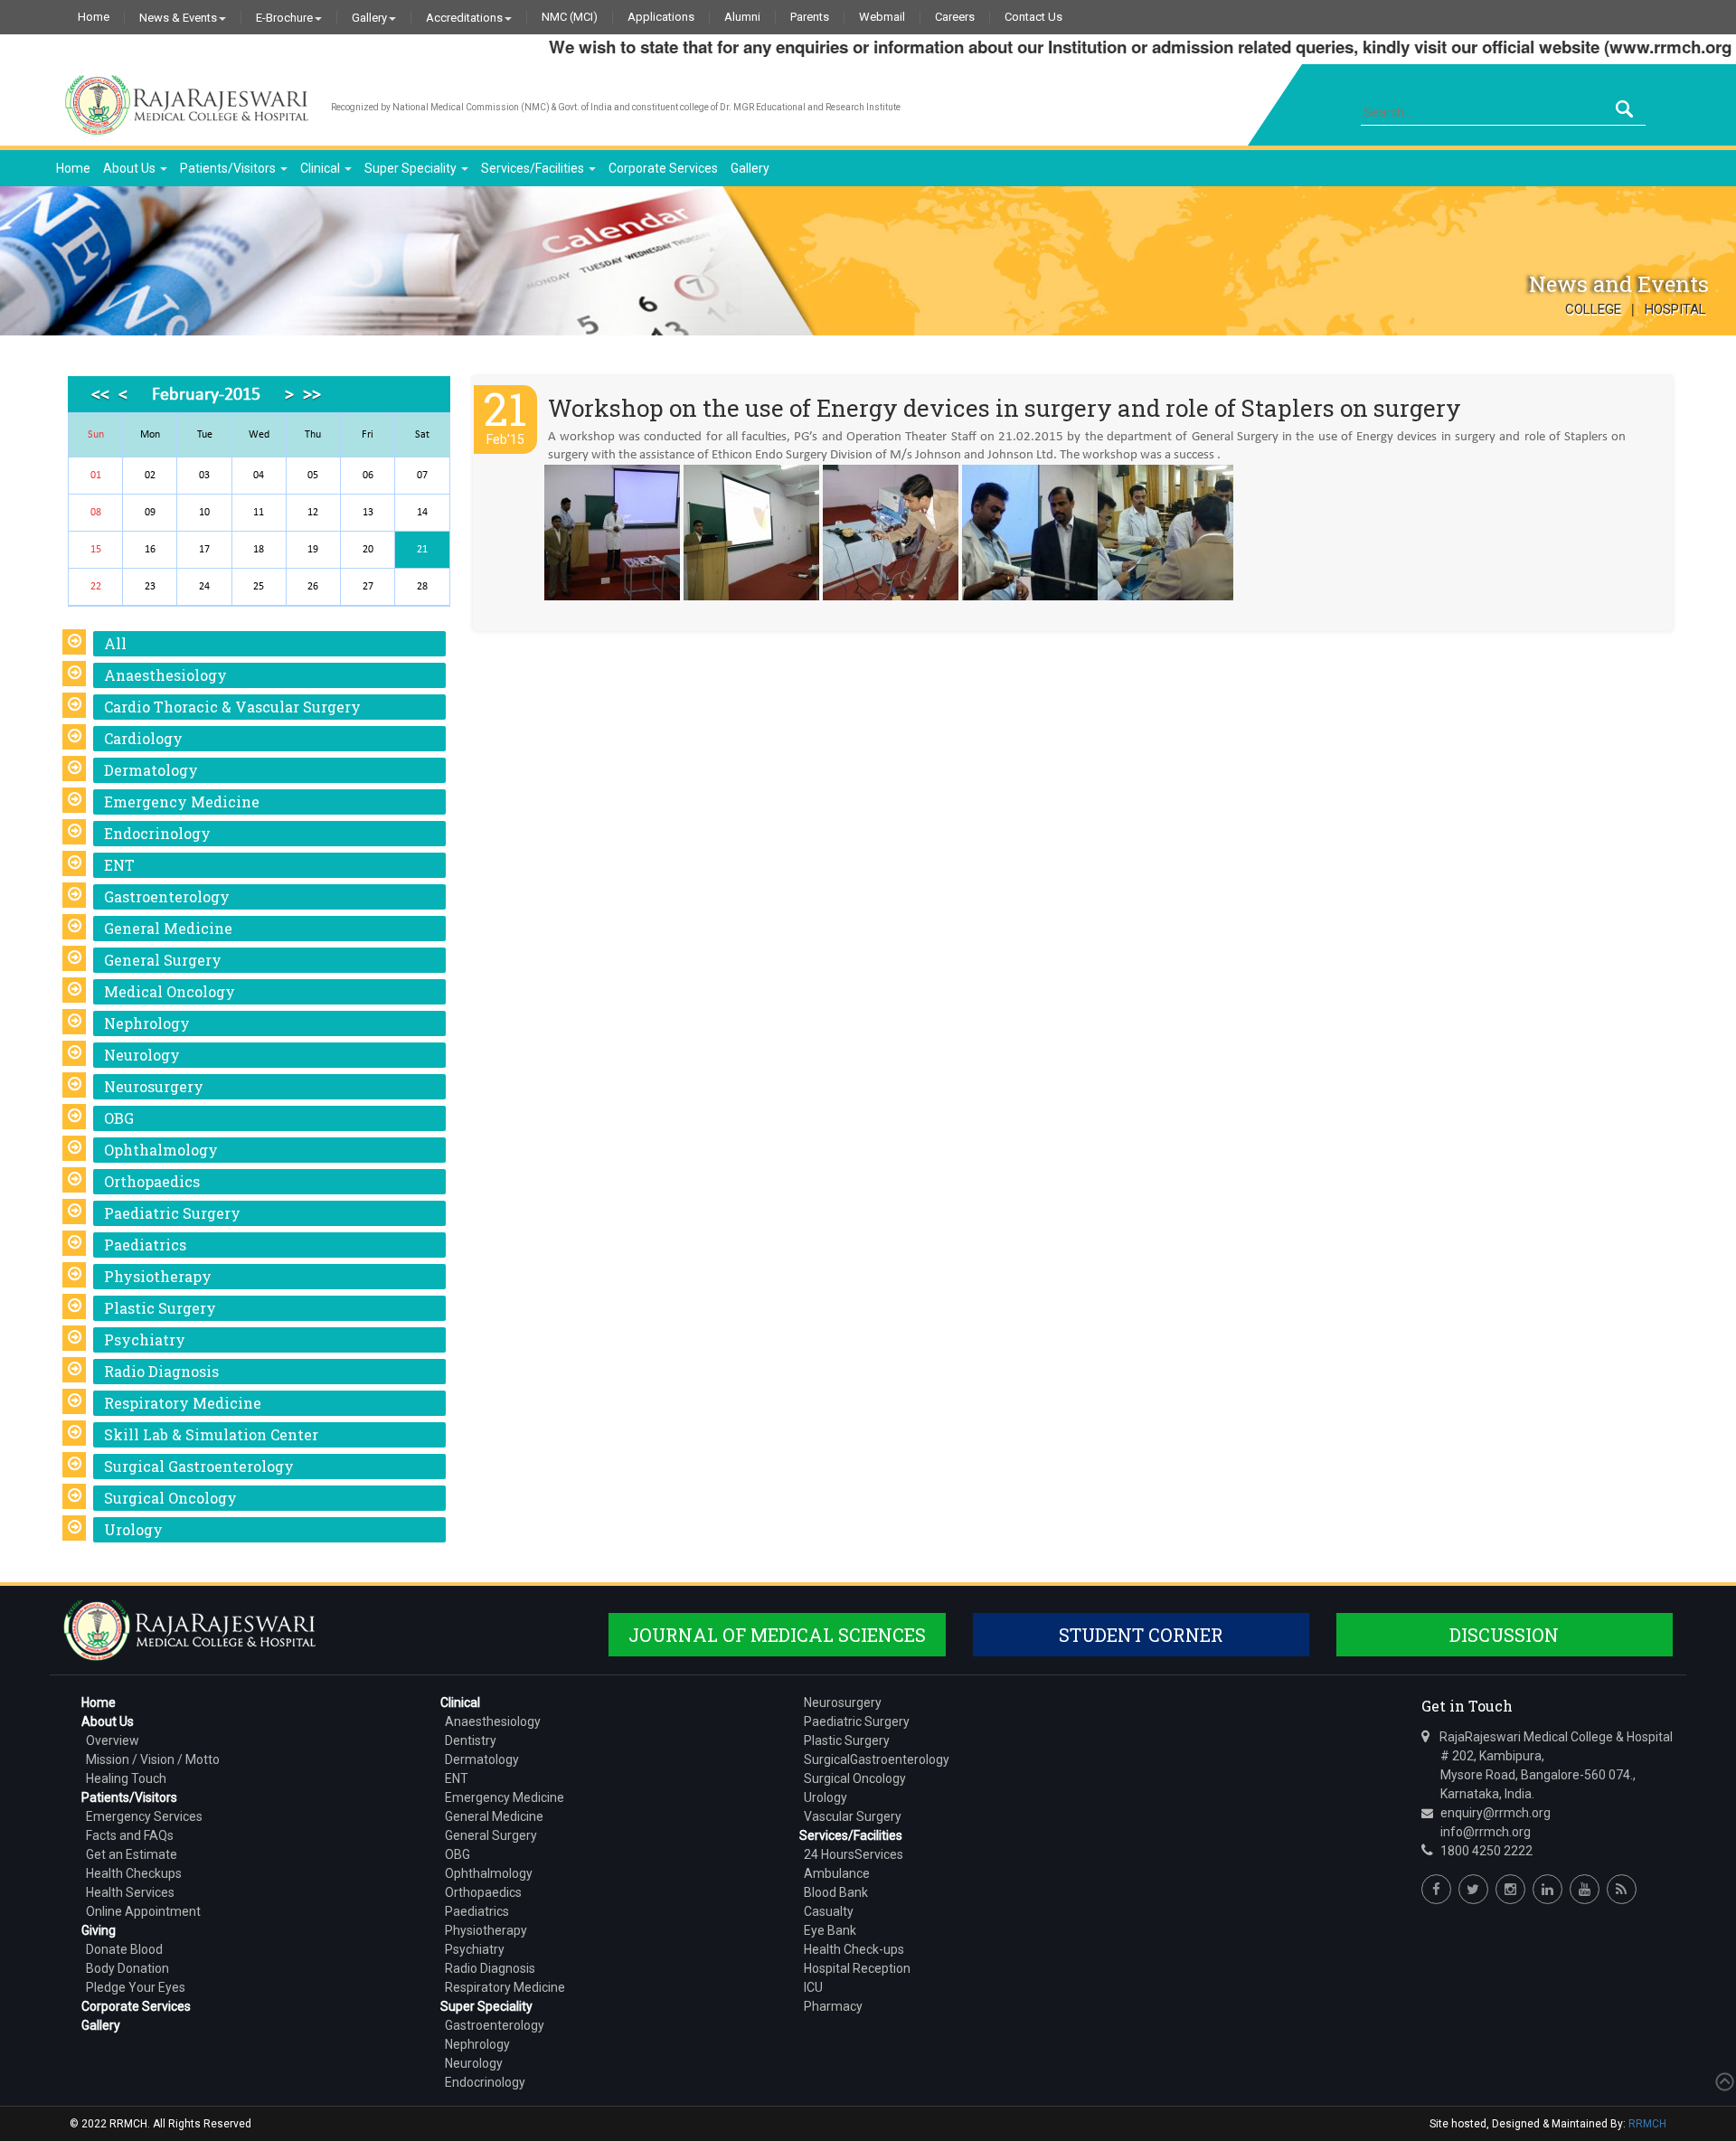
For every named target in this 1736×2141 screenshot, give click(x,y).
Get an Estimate (132, 1854)
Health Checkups (134, 1873)
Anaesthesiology (165, 675)
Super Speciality (412, 168)
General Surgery (163, 960)
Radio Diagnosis (161, 1371)
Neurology (142, 1055)
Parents (810, 17)
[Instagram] (1510, 1889)
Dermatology (151, 770)
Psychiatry (145, 1339)
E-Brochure (284, 17)
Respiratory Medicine (183, 1403)
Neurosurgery (154, 1086)
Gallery (369, 17)
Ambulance (837, 1873)
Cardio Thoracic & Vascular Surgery (232, 707)
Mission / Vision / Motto (153, 1759)
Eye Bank (830, 1930)
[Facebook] (1436, 1889)
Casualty (829, 1911)
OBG (119, 1118)
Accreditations (464, 17)
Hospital (1675, 309)
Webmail (882, 17)
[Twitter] (1473, 1889)
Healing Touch (126, 1778)
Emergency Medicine (182, 802)
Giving (99, 1930)
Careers (955, 17)
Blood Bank (836, 1892)
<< (100, 395)
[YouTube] (1585, 1889)
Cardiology (143, 738)
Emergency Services (144, 1816)
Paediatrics (145, 1245)
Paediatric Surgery (172, 1213)
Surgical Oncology (170, 1498)
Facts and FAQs (130, 1835)
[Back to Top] (1723, 2082)
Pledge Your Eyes (136, 1987)
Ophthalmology (161, 1150)
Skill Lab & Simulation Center (211, 1434)
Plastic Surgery (160, 1308)
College (1593, 309)
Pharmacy (833, 2006)
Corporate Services (663, 168)
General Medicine (168, 928)
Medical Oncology (170, 991)
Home (94, 17)
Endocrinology (157, 833)
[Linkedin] (1547, 1889)
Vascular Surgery (853, 1816)
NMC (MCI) (570, 17)
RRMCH (1647, 2124)
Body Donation (127, 1968)
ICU (813, 1987)
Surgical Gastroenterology (199, 1466)
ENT (119, 865)
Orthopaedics (152, 1181)
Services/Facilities (534, 168)
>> (312, 395)
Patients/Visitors (229, 168)
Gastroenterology (167, 896)
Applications (661, 17)
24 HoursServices (854, 1854)
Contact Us (1033, 17)
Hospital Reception (857, 1968)
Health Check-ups (854, 1949)
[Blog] (1622, 1889)
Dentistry (471, 1740)
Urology (133, 1529)
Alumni (742, 17)
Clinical (321, 168)
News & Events (178, 17)
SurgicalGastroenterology (877, 1759)
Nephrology (147, 1023)
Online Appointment (143, 1911)
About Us (131, 168)
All (115, 643)
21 (422, 550)
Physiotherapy (158, 1276)
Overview (113, 1740)
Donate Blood (124, 1949)
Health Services (130, 1892)
